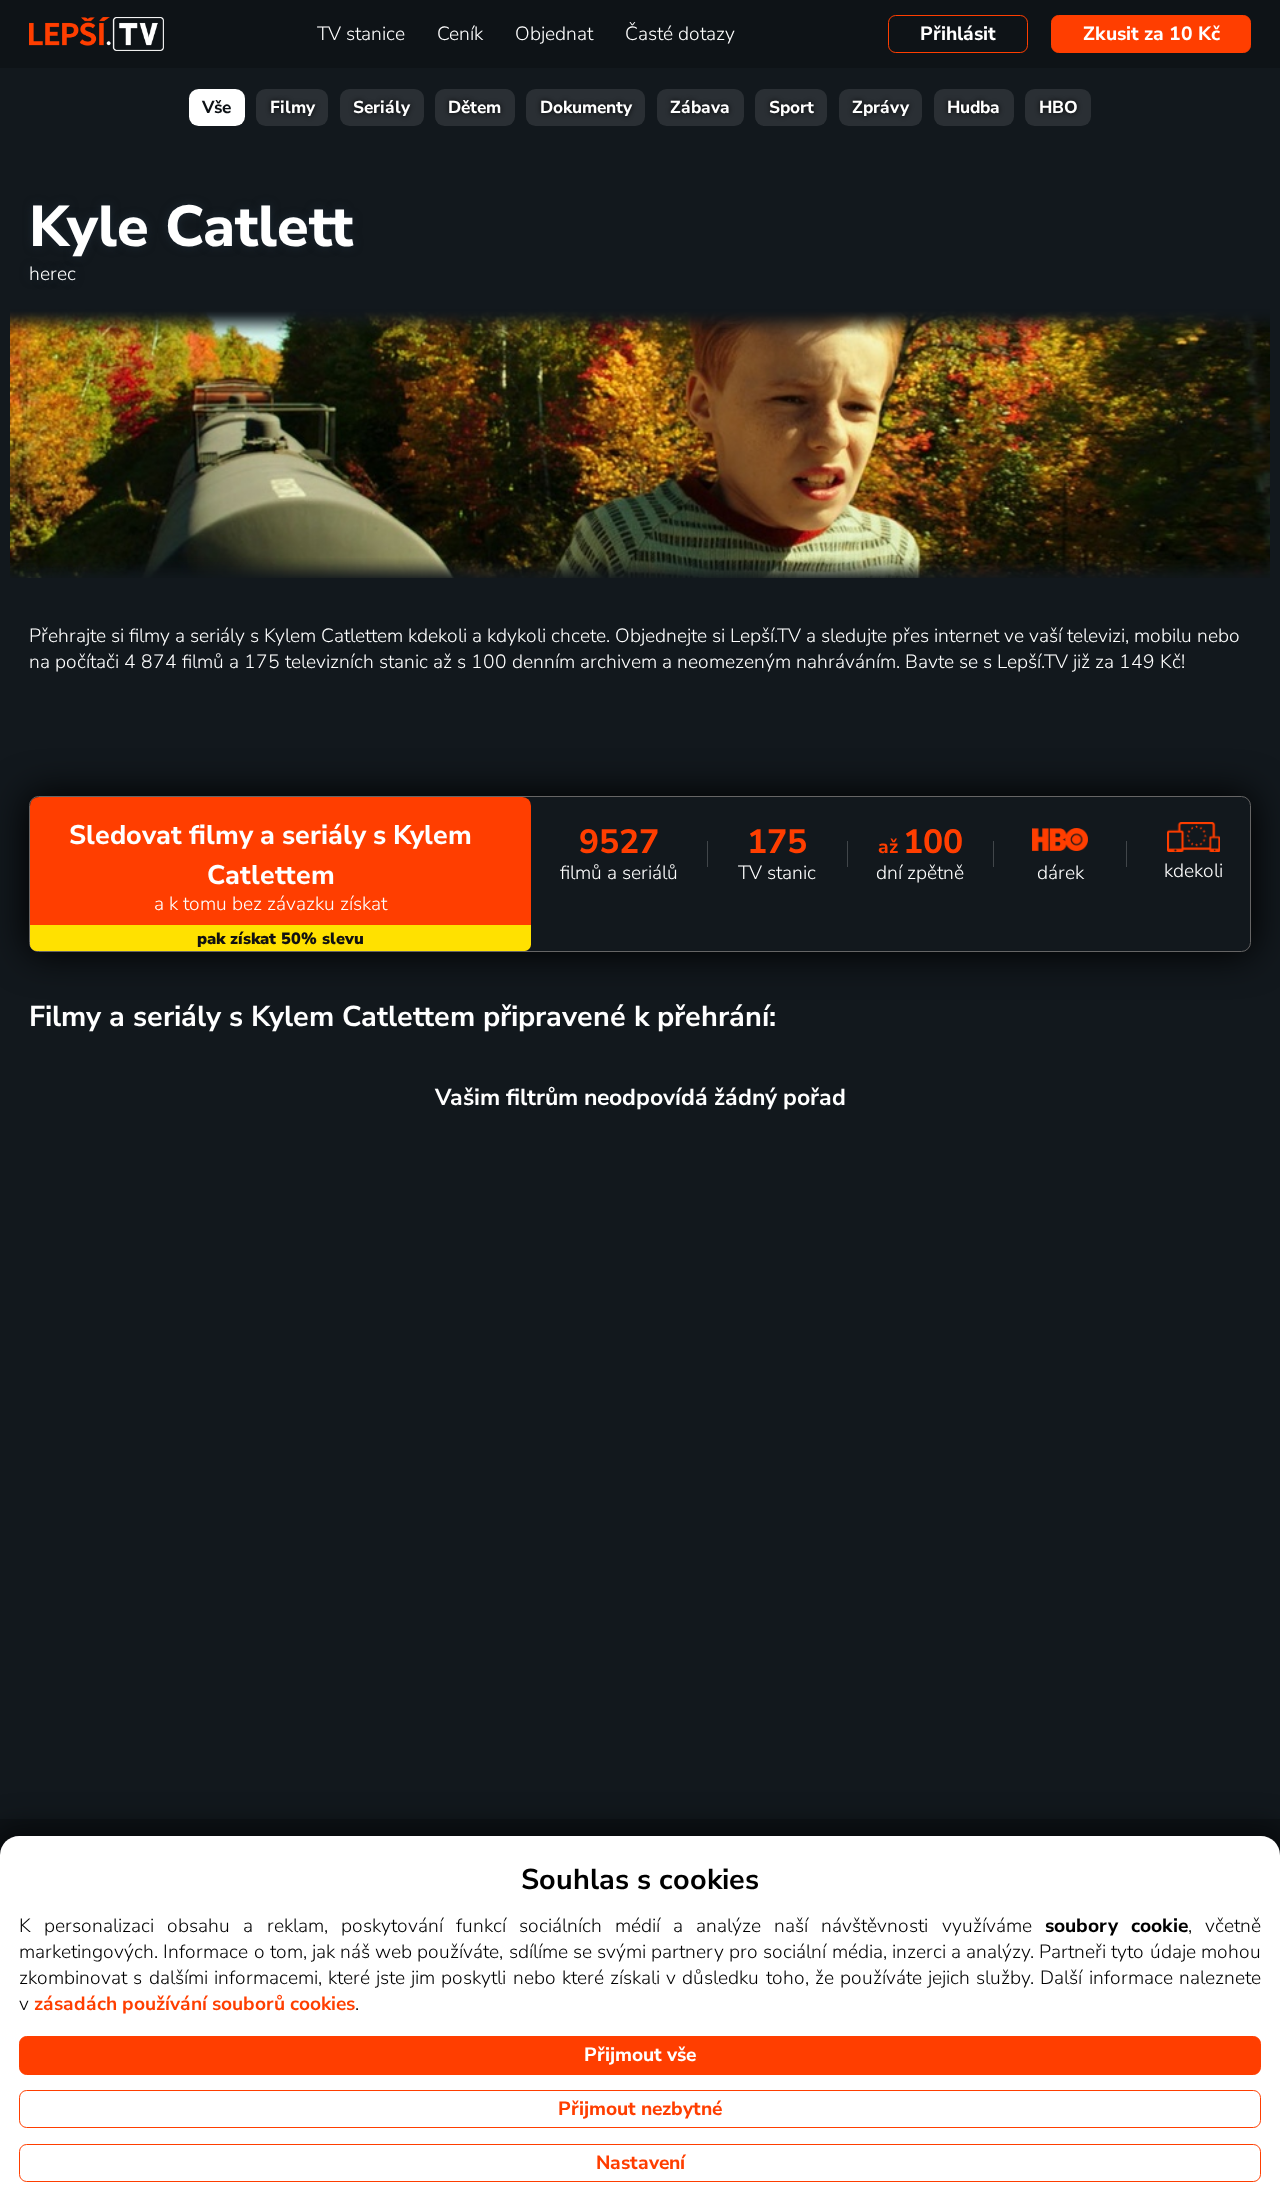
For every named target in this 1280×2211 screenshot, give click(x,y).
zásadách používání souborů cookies (194, 2004)
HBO (1058, 107)
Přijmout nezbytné (640, 2109)
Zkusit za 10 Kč (1151, 34)
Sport (791, 107)
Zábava (700, 107)
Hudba (973, 107)
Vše (216, 107)
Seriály (381, 107)
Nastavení (640, 2163)
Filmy (292, 107)
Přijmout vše (640, 2055)
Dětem (474, 107)
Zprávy (880, 107)
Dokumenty (586, 107)
